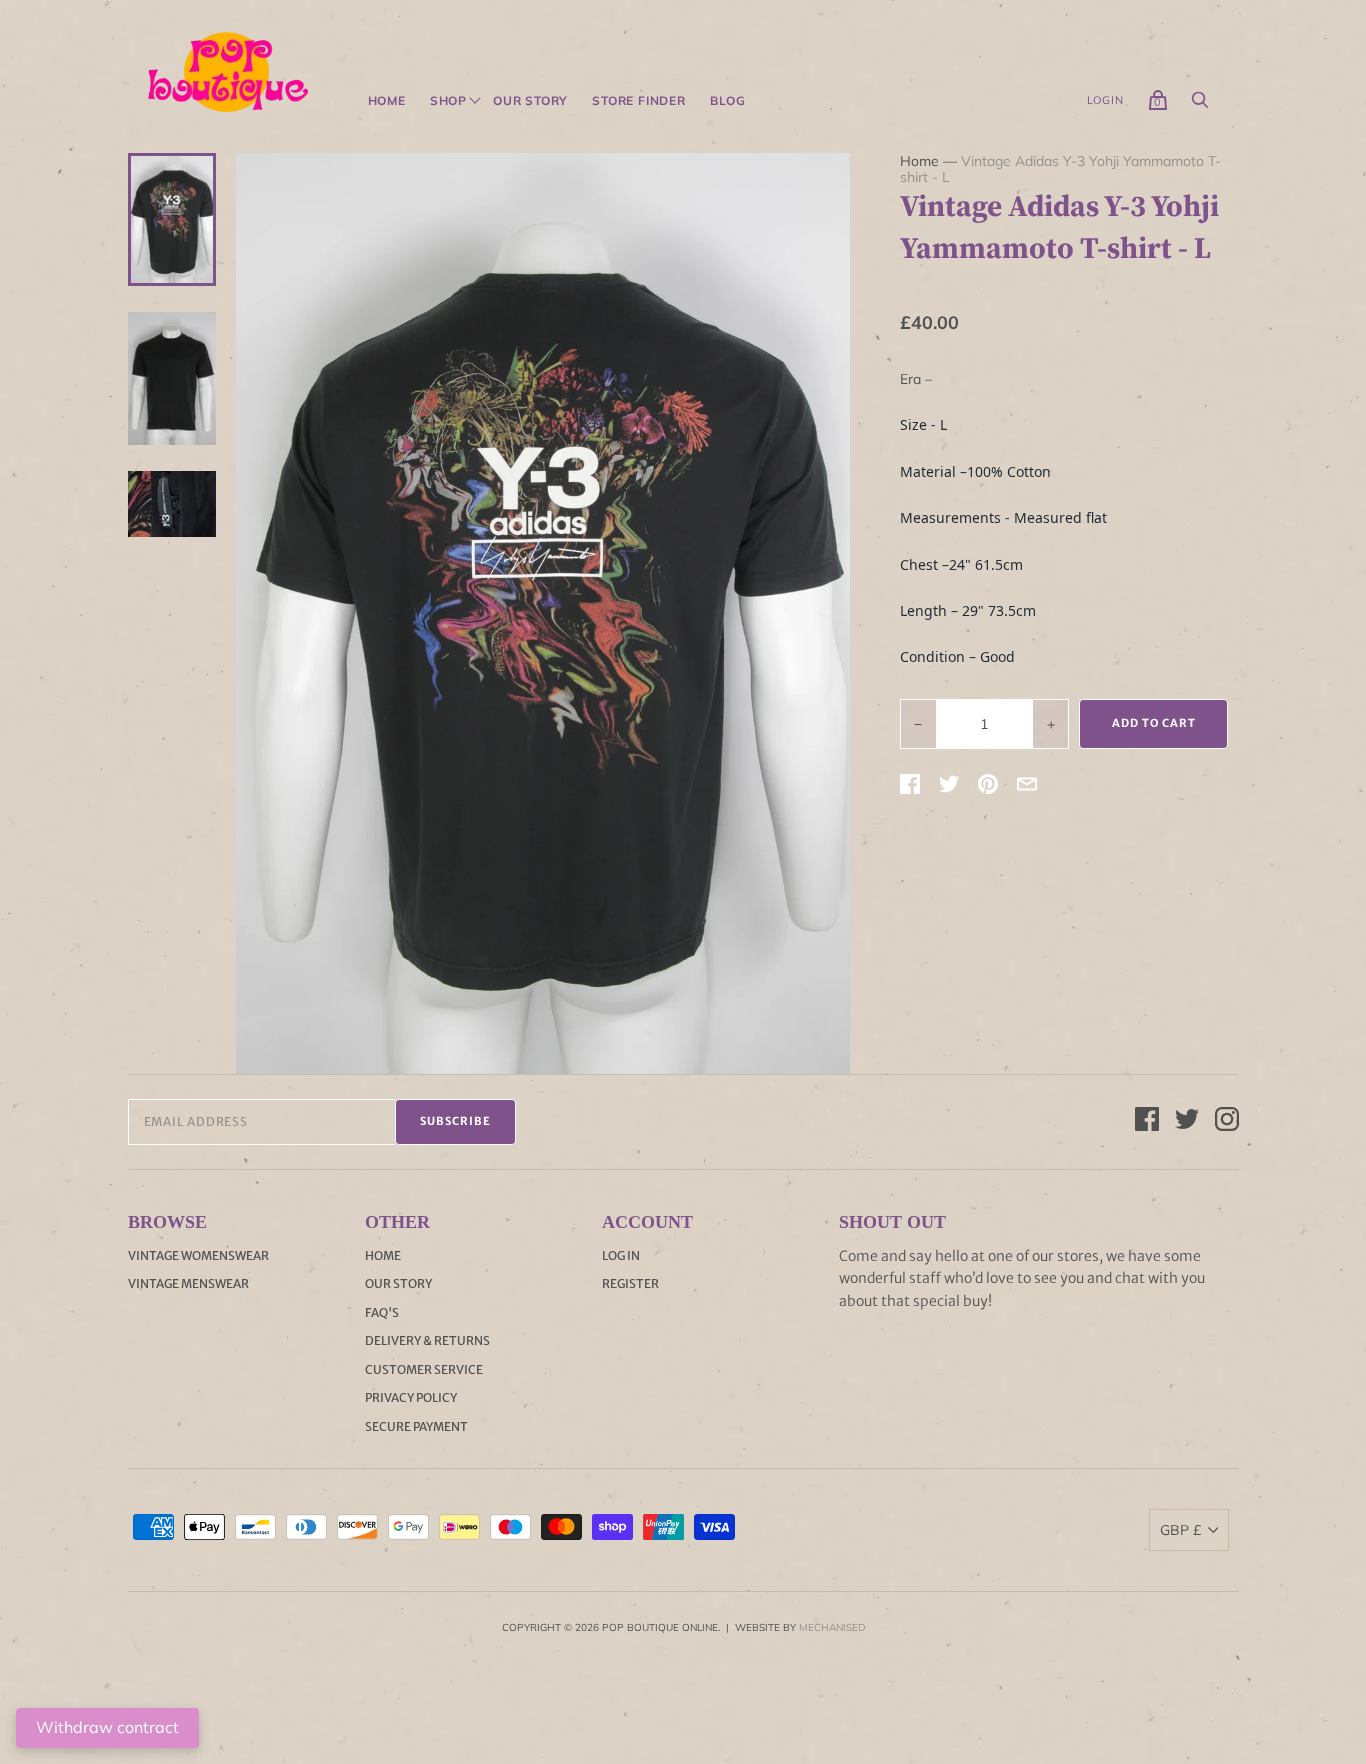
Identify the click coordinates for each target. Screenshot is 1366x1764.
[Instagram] (1227, 1122)
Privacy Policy (411, 1397)
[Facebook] (1147, 1122)
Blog (728, 101)
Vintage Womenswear (198, 1255)
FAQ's (382, 1312)
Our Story (530, 101)
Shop (448, 101)
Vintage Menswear (188, 1283)
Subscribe (455, 1121)
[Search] (1200, 105)
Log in (621, 1255)
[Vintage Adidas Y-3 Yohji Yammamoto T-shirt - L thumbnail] (172, 219)
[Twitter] (1187, 1122)
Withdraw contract (107, 1727)
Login (1105, 100)
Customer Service (424, 1369)
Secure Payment (416, 1426)
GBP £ (1180, 1530)
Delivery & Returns (427, 1340)
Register (630, 1283)
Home (387, 101)
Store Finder (639, 101)
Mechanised (832, 1627)
